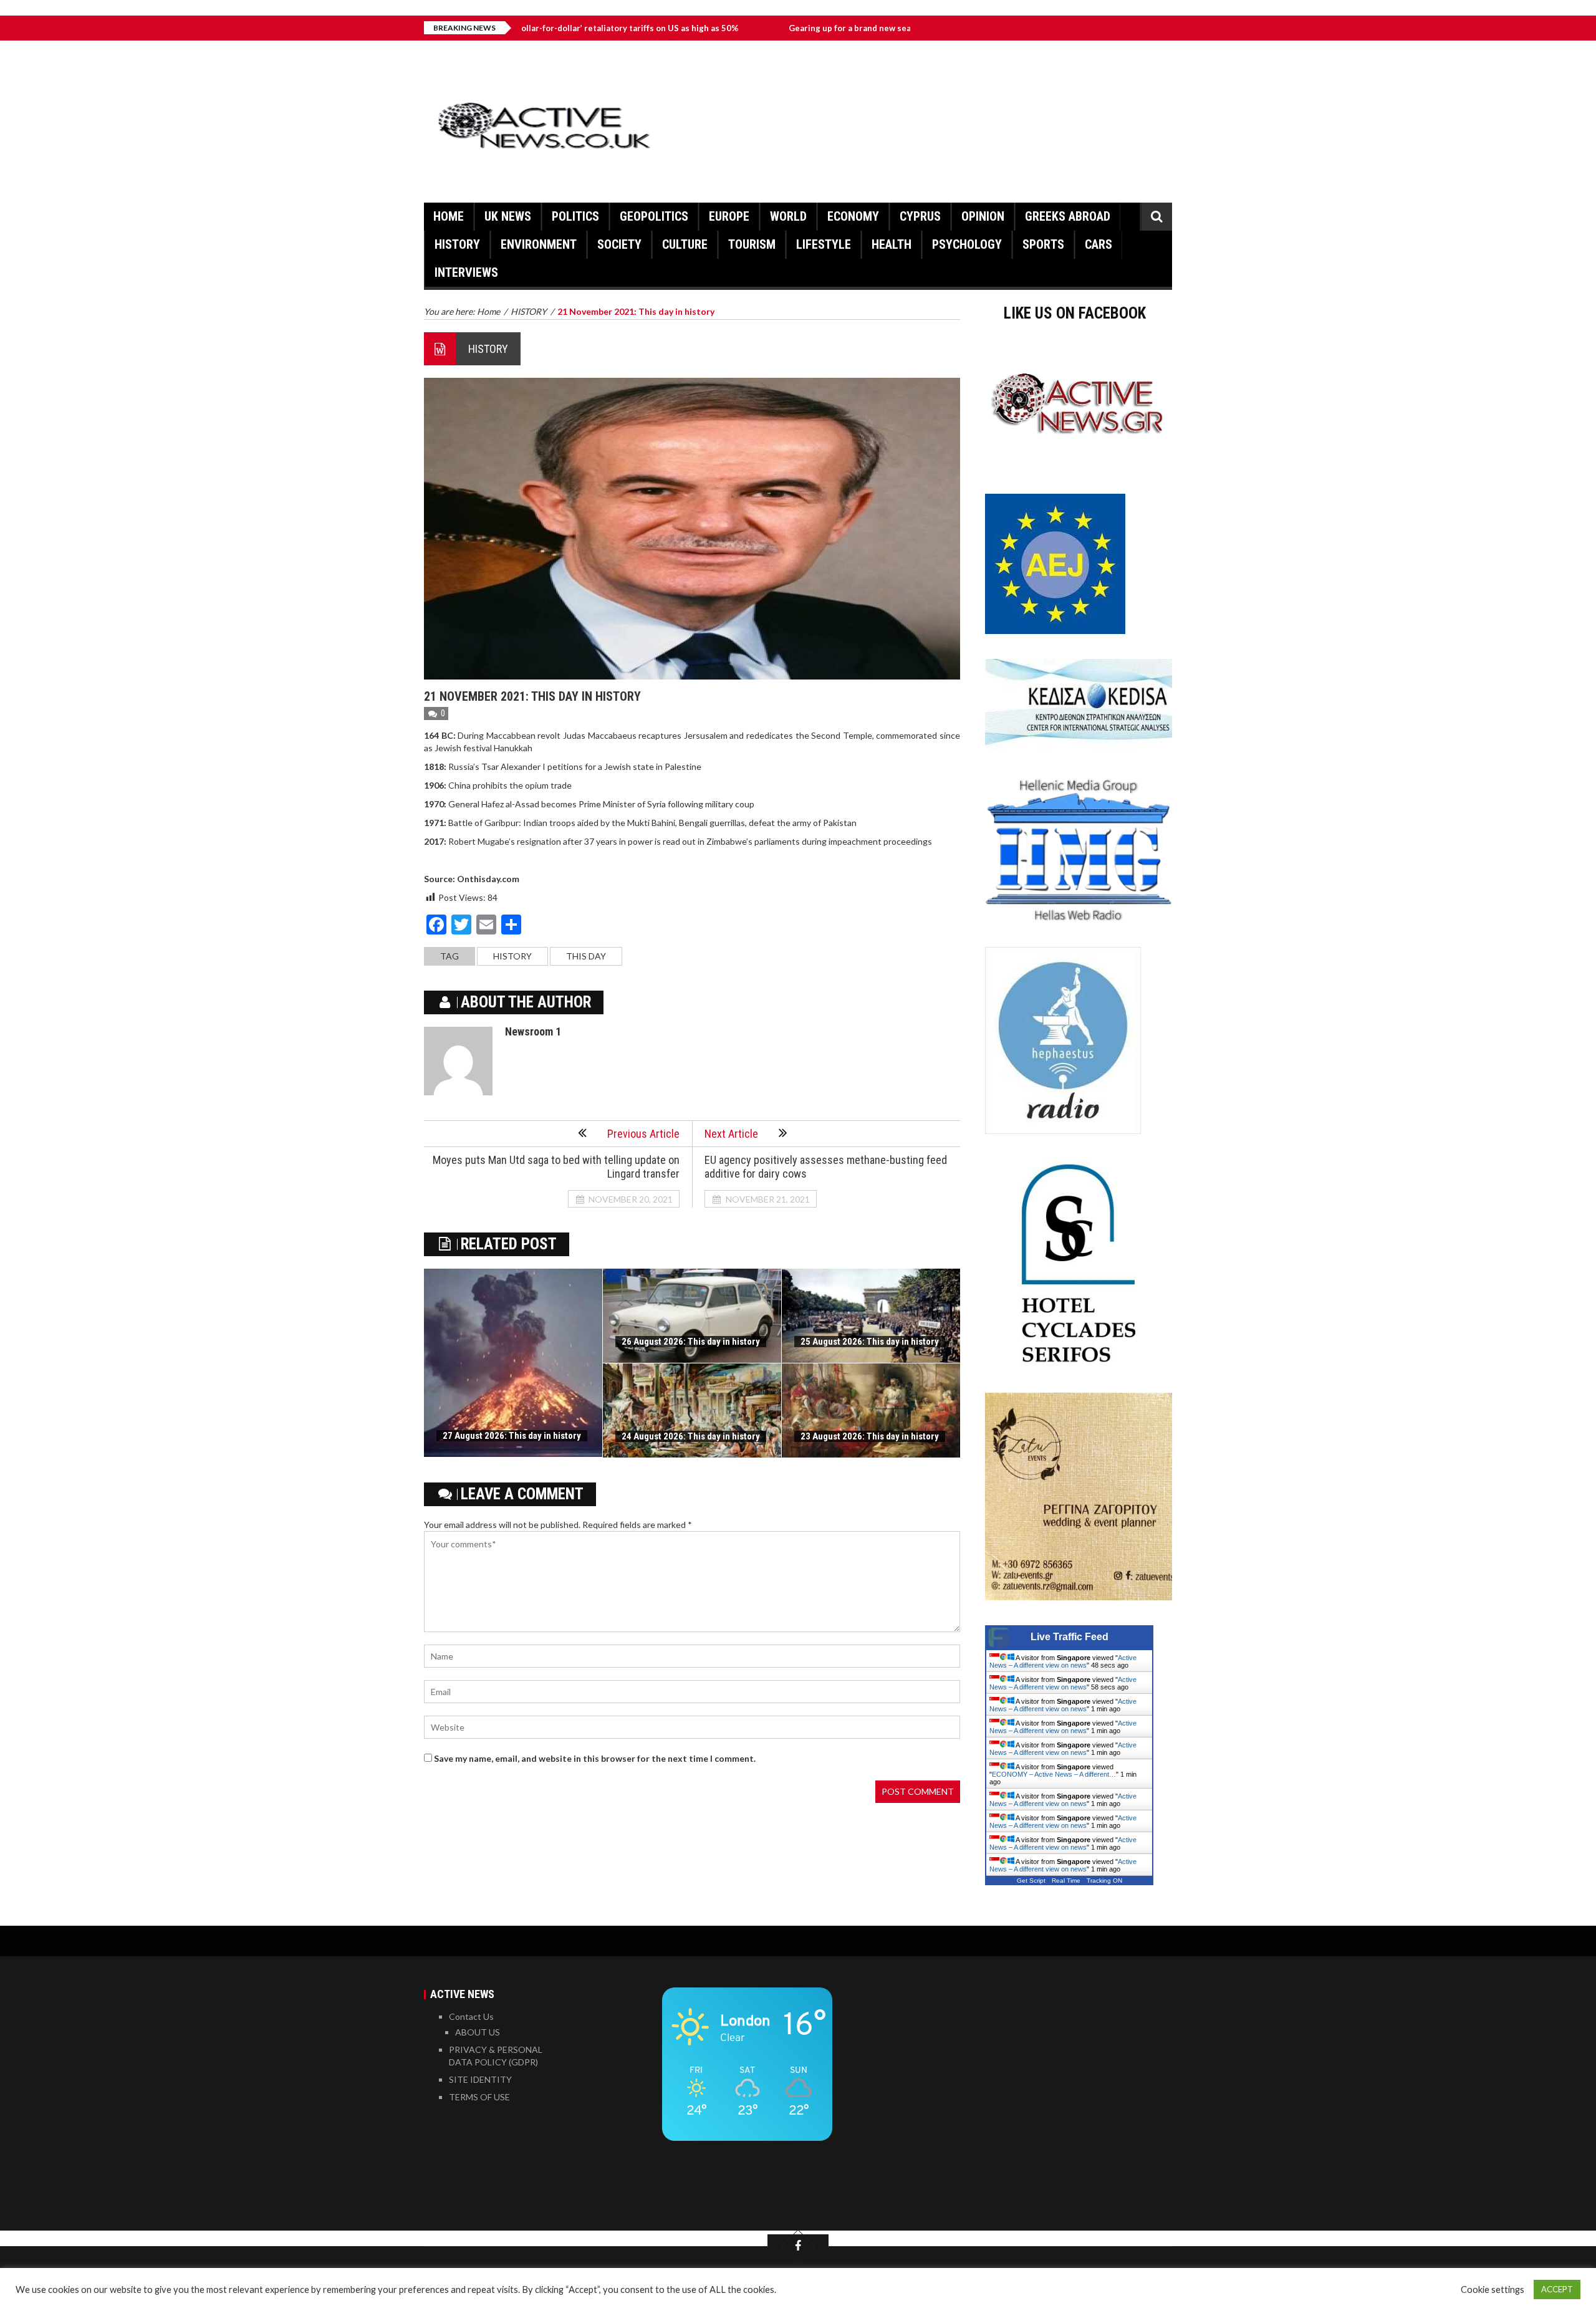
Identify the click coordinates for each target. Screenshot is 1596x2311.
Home (449, 216)
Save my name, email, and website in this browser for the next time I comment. (595, 1758)
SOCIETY (619, 244)
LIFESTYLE (824, 244)
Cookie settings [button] (1493, 2289)
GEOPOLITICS (654, 216)
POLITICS (575, 216)
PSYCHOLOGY (967, 244)
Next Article (731, 1134)
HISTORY (457, 244)
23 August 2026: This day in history (870, 1436)
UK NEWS (508, 216)
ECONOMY (853, 216)
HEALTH (892, 244)
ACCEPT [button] (1557, 2289)
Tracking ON (1104, 1881)
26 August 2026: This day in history (691, 1342)
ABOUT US (478, 2032)
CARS (1098, 244)
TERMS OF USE (479, 2097)
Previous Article (643, 1134)
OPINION (983, 216)
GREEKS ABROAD (1068, 216)
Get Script (1031, 1881)
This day (586, 956)
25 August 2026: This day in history (870, 1342)
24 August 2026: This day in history (691, 1436)
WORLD (788, 216)
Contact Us (471, 2016)
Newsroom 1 (533, 1031)
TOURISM (752, 244)
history (512, 956)
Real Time (1066, 1881)
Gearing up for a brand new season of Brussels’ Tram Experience (815, 28)
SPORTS (1043, 244)
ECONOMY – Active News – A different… (1054, 1774)
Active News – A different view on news (1063, 1661)
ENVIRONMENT (539, 244)
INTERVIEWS (466, 272)
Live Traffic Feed (1070, 1637)
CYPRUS (920, 216)
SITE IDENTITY (480, 2079)
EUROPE (729, 216)
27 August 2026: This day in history (512, 1436)
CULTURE (685, 244)
